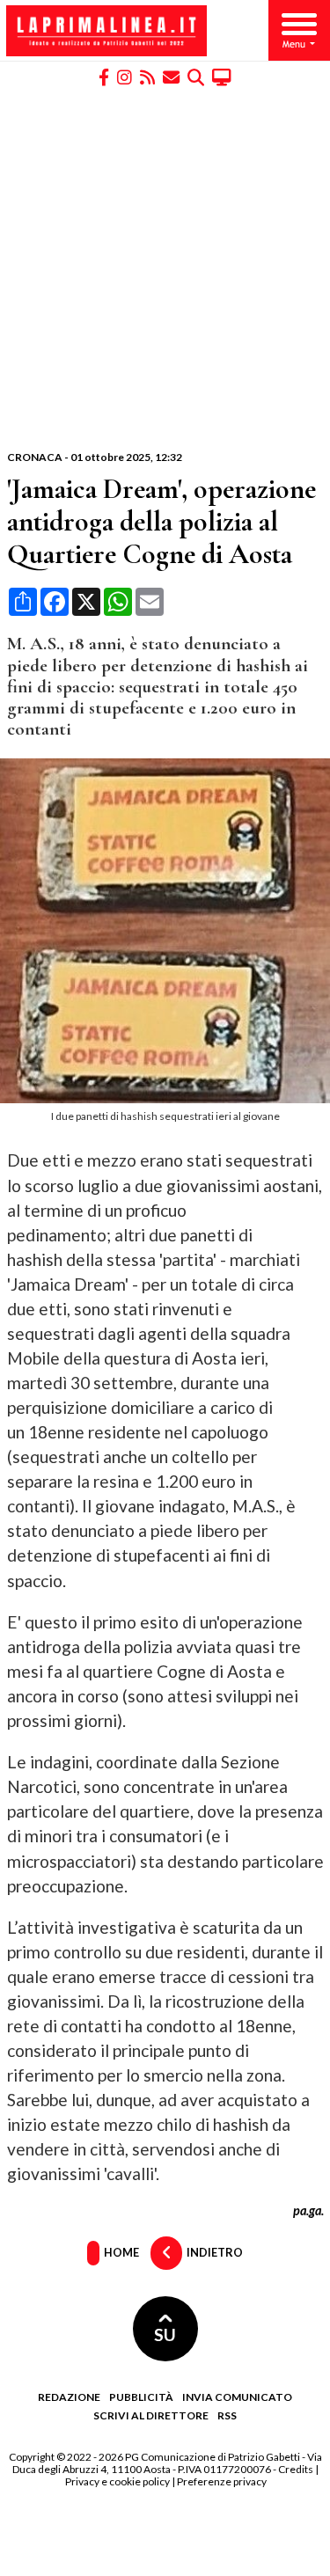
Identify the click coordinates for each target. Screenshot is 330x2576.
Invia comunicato (237, 2397)
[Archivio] (196, 76)
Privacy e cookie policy (117, 2481)
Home (121, 2251)
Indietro (214, 2251)
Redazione (69, 2397)
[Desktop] (222, 76)
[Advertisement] (165, 269)
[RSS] (147, 76)
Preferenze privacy (222, 2481)
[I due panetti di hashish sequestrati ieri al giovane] (169, 1098)
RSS (227, 2415)
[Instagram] (125, 76)
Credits (296, 2469)
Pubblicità (141, 2397)
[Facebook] (104, 76)
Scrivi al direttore (151, 2415)
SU (165, 2334)
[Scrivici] (171, 76)
